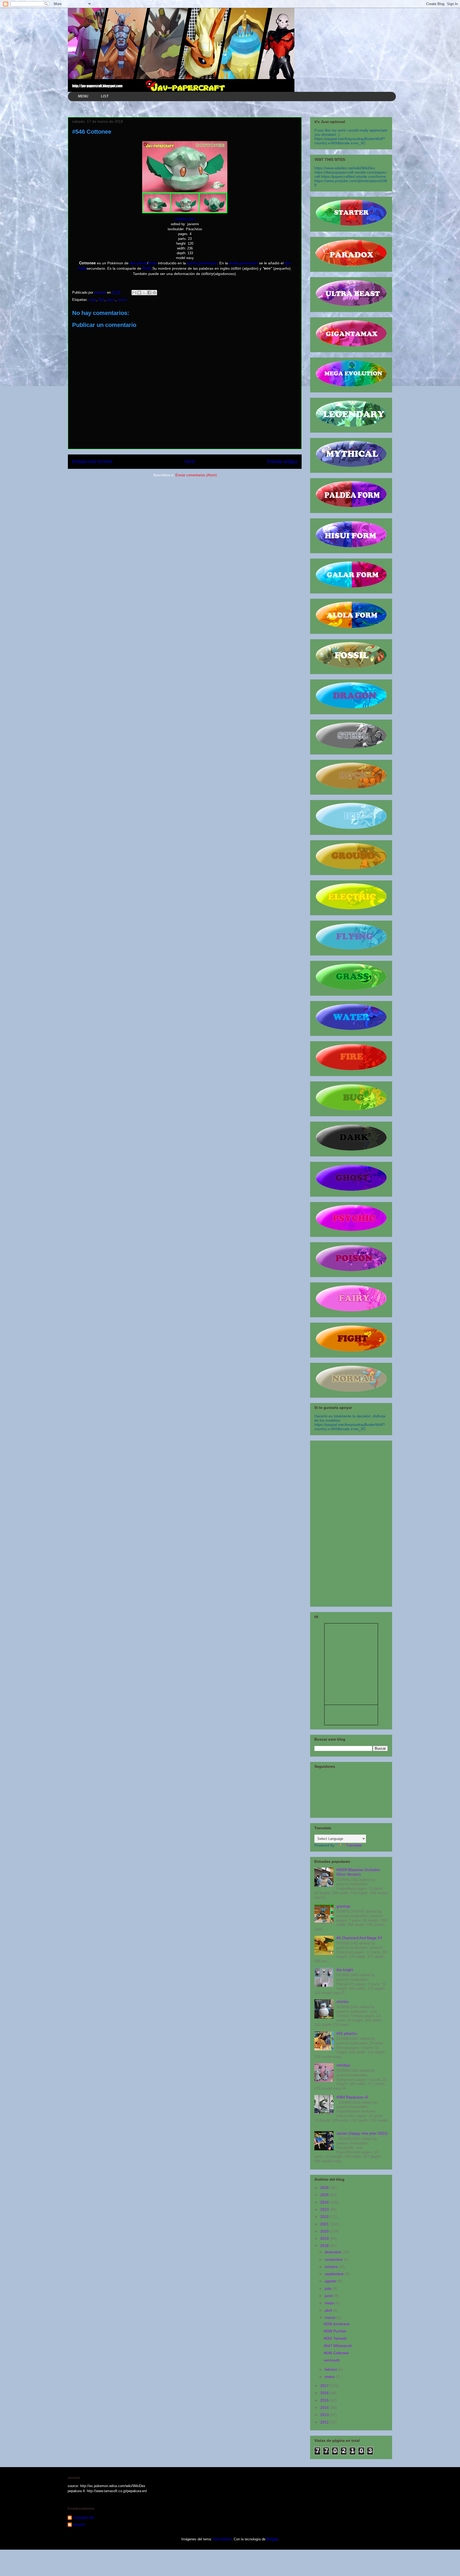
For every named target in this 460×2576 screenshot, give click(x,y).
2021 (325, 2224)
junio (329, 2296)
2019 (325, 2238)
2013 (325, 2415)
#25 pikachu (347, 2033)
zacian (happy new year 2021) (362, 2133)
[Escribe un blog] (139, 293)
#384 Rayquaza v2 (352, 2097)
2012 (325, 2422)
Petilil (147, 268)
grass (111, 300)
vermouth (332, 2360)
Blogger (272, 2539)
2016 (325, 2393)
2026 (325, 2188)
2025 (325, 2195)
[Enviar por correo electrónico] (134, 293)
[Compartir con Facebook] (149, 293)
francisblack (222, 2539)
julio (329, 2288)
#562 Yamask (335, 2338)
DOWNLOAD (185, 219)
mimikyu (343, 2065)
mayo (330, 2303)
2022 (325, 2217)
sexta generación (243, 263)
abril (329, 2310)
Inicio (190, 462)
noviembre (334, 2259)
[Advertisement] (351, 1523)
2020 (325, 2231)
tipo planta (138, 263)
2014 (325, 2407)
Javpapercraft (83, 2518)
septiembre (335, 2274)
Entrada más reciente (92, 462)
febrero (331, 2369)
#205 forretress (337, 2324)
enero (330, 2377)
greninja (343, 1906)
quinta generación (202, 263)
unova (122, 300)
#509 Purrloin (335, 2331)
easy (93, 300)
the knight (345, 1970)
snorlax (343, 2001)
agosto (331, 2281)
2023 (325, 2209)
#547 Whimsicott (338, 2346)
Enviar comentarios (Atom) (196, 475)
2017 (325, 2386)
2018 (325, 2246)
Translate (354, 1845)
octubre (332, 2267)
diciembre (334, 2252)
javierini (79, 2524)
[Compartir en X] (144, 293)
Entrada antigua (282, 462)
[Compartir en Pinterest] (154, 293)
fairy (101, 300)
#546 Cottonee (336, 2353)
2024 (325, 2202)
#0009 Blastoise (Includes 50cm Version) (358, 1872)
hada (153, 263)
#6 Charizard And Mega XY (359, 1938)
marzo (331, 2317)
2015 (325, 2400)
